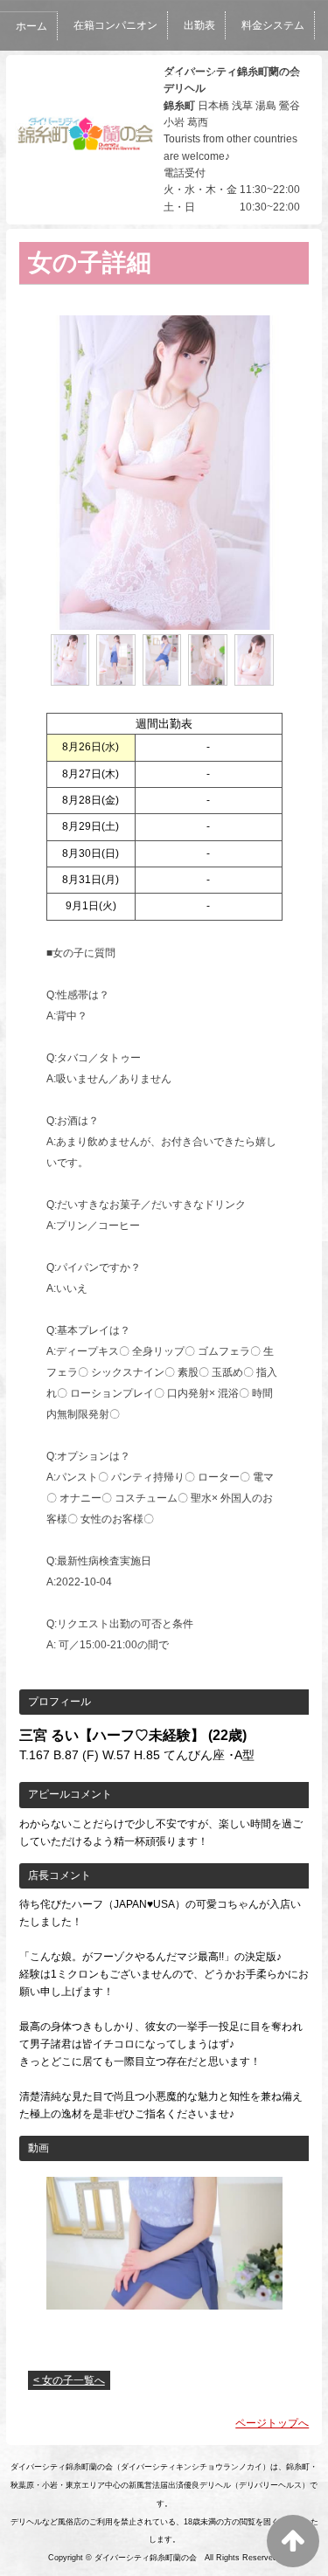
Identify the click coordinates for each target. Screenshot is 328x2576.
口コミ (226, 76)
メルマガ (289, 76)
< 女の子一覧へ (69, 2380)
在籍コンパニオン (115, 25)
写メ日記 (163, 76)
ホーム (31, 26)
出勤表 (199, 25)
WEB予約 (38, 127)
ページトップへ (272, 2423)
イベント (94, 76)
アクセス (107, 127)
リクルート (180, 127)
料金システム (273, 25)
